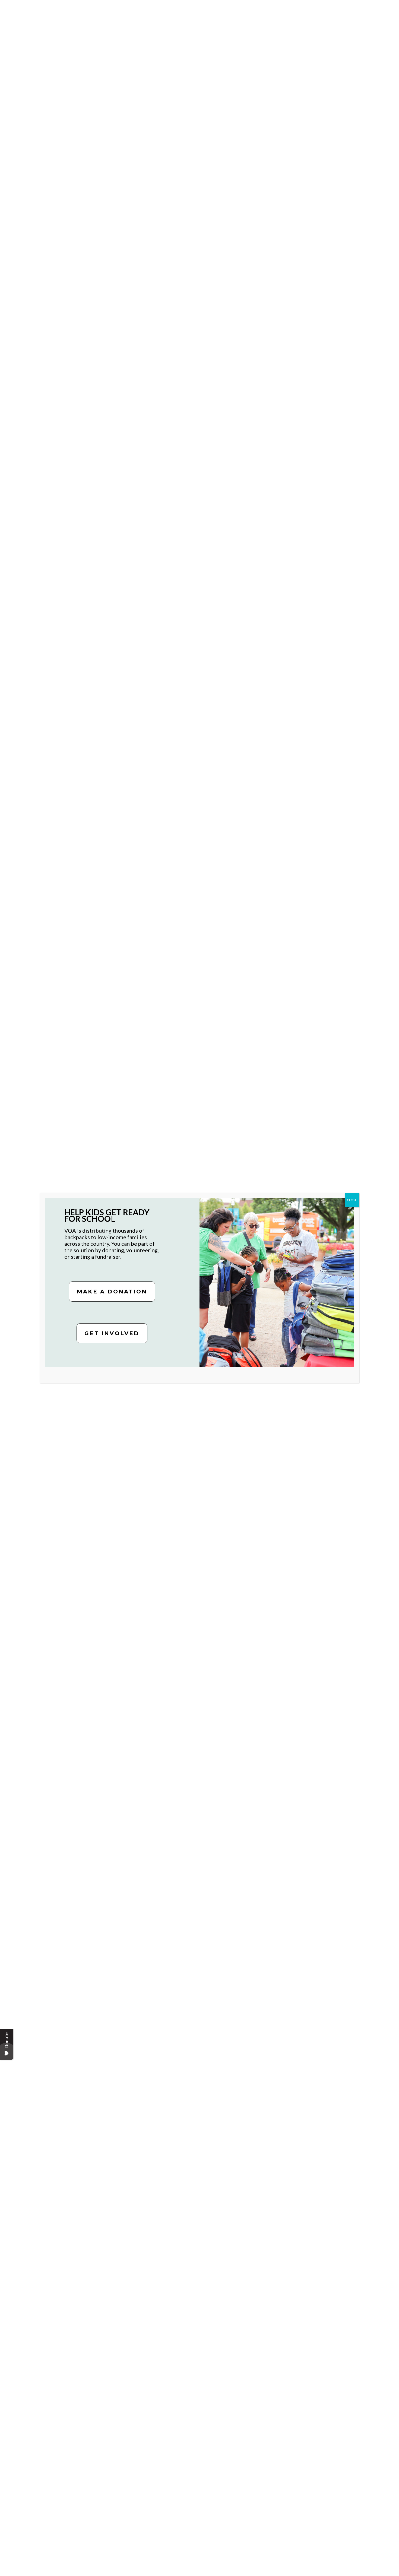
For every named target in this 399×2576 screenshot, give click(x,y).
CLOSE (352, 1200)
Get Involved (112, 1333)
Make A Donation (112, 1292)
